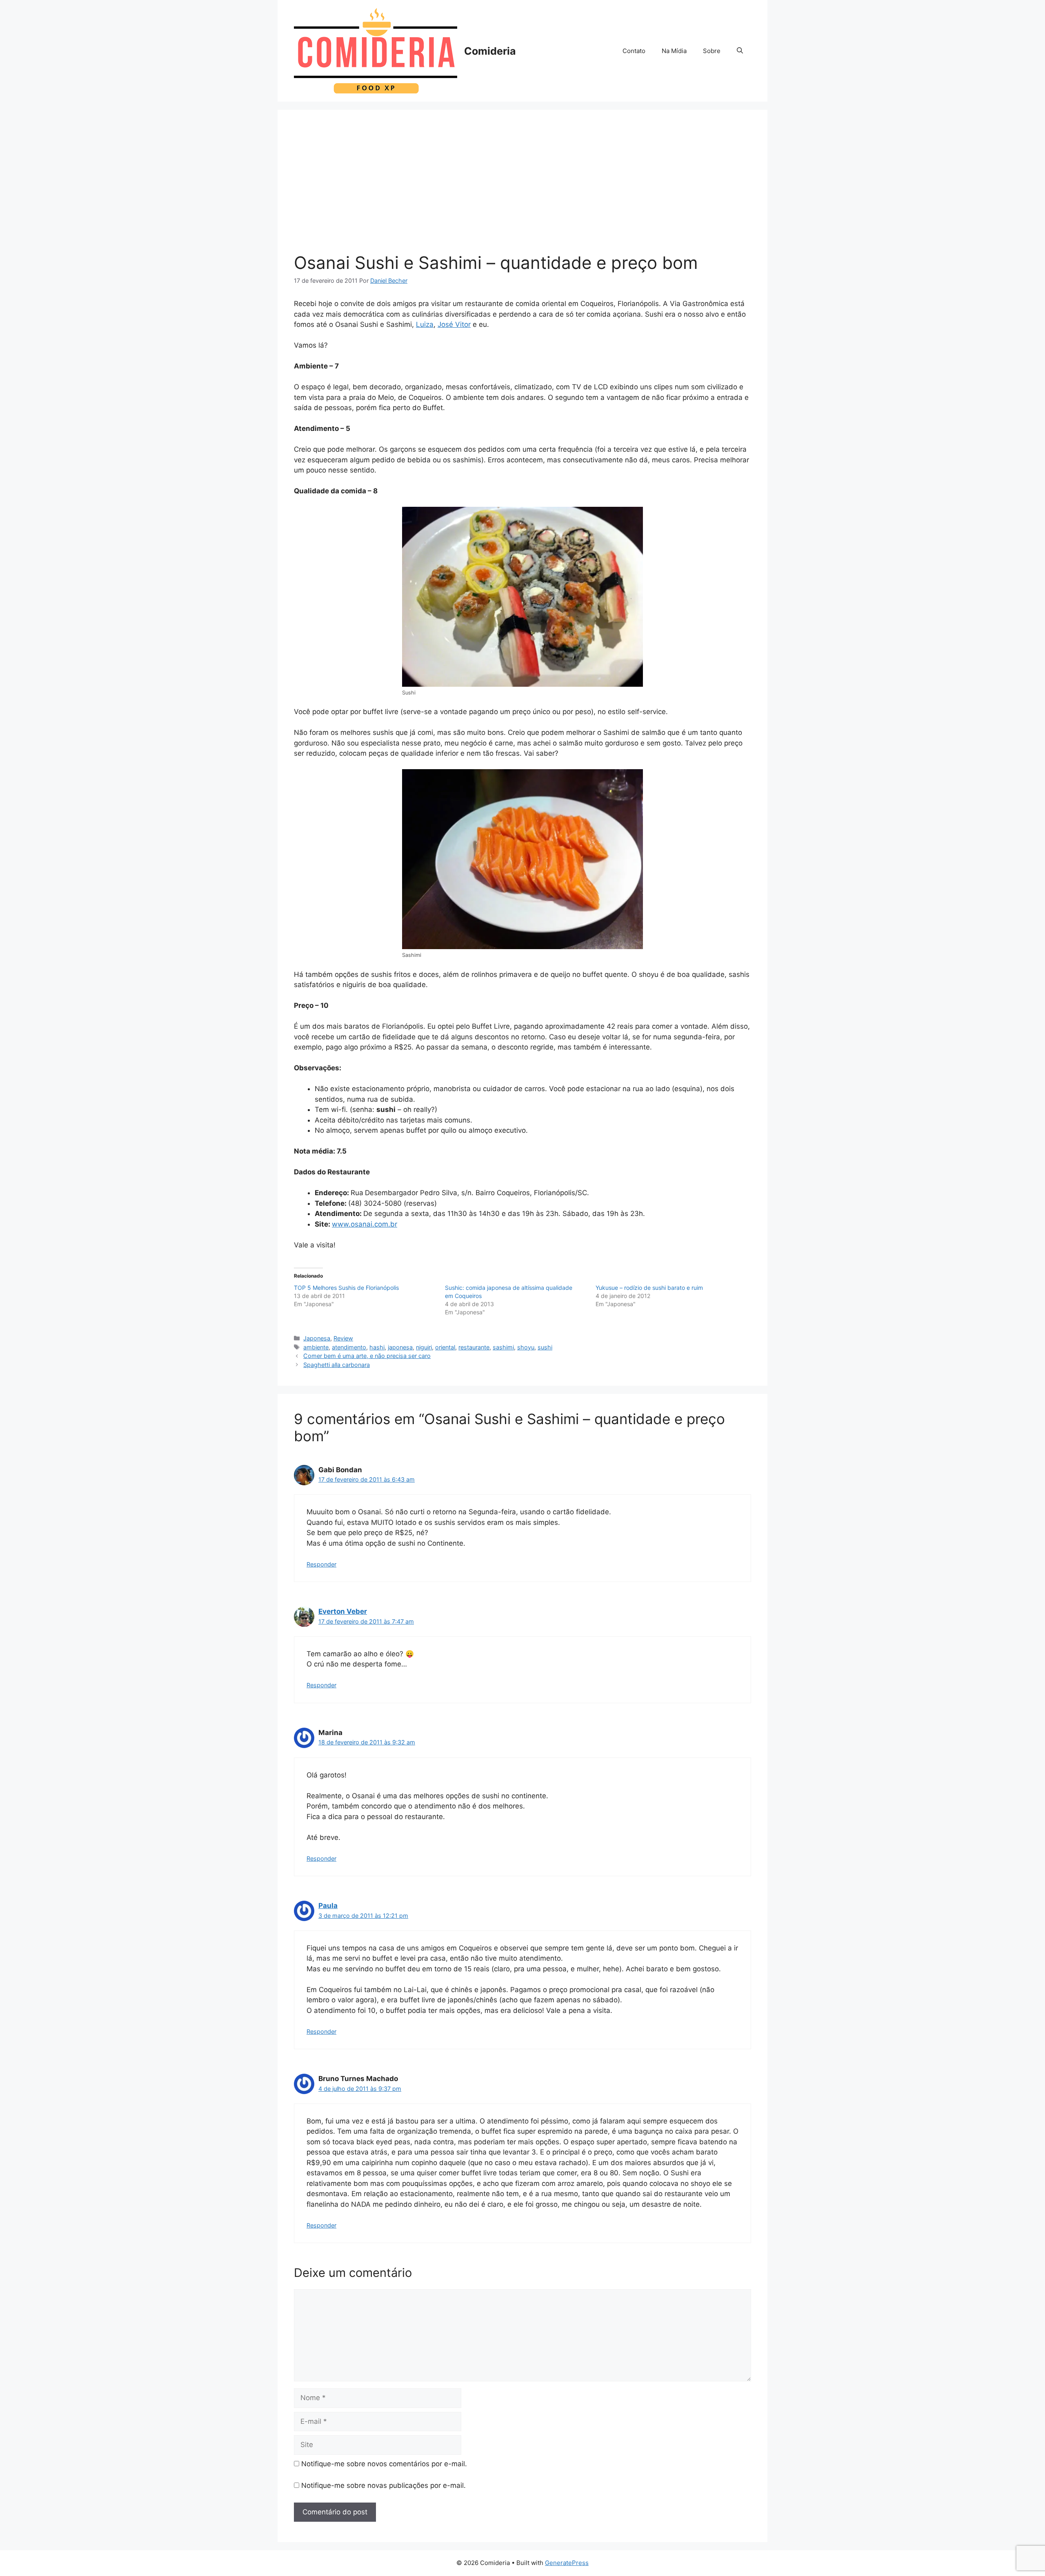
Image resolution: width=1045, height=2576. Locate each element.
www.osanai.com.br (365, 1224)
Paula (328, 1906)
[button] (740, 51)
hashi (377, 1347)
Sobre (712, 51)
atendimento (349, 1347)
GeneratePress (567, 2563)
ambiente (316, 1347)
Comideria (490, 51)
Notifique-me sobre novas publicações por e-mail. (384, 2485)
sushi (545, 1347)
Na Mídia (674, 51)
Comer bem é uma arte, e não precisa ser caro (367, 1356)
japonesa (400, 1347)
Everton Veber (343, 1611)
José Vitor (454, 324)
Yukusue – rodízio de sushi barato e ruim (649, 1288)
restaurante (474, 1347)
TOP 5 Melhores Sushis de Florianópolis (346, 1288)
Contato (634, 51)
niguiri (424, 1347)
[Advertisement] (522, 187)
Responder (321, 1564)
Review (343, 1338)
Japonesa (317, 1338)
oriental (445, 1347)
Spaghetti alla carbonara (337, 1365)
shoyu (526, 1347)
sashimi (503, 1347)
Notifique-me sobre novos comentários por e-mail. (384, 2464)
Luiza (425, 324)
